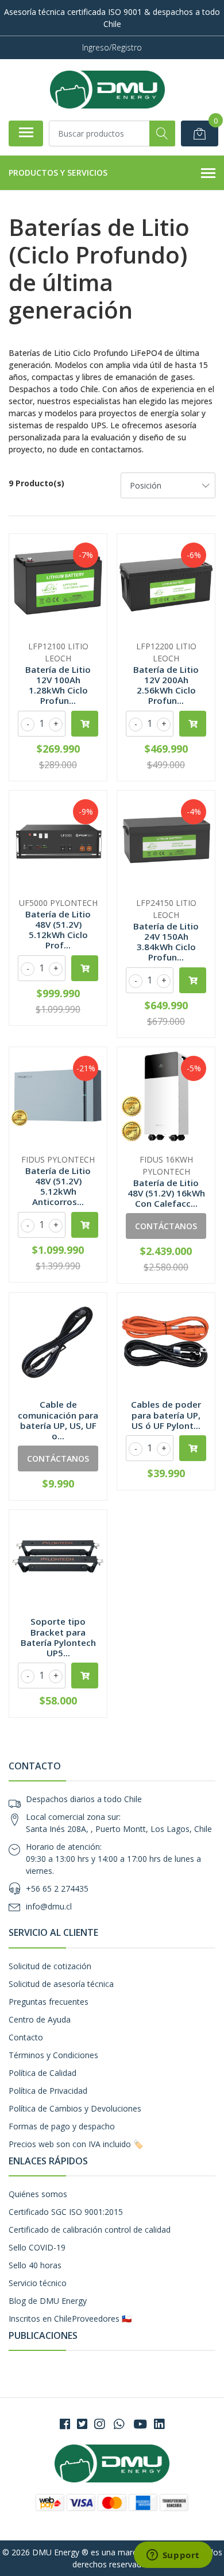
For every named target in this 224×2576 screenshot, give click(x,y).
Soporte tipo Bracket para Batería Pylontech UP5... (58, 1637)
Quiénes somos (38, 2194)
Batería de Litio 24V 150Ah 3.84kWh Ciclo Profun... (166, 942)
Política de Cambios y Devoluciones (75, 2108)
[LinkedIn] (159, 2424)
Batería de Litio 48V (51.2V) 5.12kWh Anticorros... (58, 1186)
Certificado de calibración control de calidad (90, 2230)
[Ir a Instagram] (99, 2424)
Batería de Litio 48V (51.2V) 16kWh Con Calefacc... (166, 1193)
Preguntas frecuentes (49, 2002)
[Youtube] (140, 2424)
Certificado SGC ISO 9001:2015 (66, 2212)
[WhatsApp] (119, 2424)
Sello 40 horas (35, 2265)
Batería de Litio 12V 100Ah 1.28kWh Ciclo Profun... (58, 685)
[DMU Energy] (107, 90)
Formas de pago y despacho (62, 2126)
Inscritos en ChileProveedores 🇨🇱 (70, 2319)
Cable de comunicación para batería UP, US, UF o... (58, 1420)
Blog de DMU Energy (48, 2301)
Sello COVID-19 (37, 2247)
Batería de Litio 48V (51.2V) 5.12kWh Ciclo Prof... (58, 930)
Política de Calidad (43, 2073)
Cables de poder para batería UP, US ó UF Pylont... (166, 1415)
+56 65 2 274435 (57, 1889)
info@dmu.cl (49, 1906)
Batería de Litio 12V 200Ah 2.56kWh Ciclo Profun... (166, 685)
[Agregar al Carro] (85, 724)
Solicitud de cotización (50, 1966)
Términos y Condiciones (53, 2055)
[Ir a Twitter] (82, 2424)
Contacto (26, 2037)
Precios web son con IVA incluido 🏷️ (76, 2144)
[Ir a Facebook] (65, 2424)
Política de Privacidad (48, 2091)
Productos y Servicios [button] (58, 173)
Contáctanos (166, 1226)
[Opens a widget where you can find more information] (173, 2556)
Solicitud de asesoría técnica (61, 1984)
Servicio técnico (38, 2283)
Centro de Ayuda (40, 2019)
